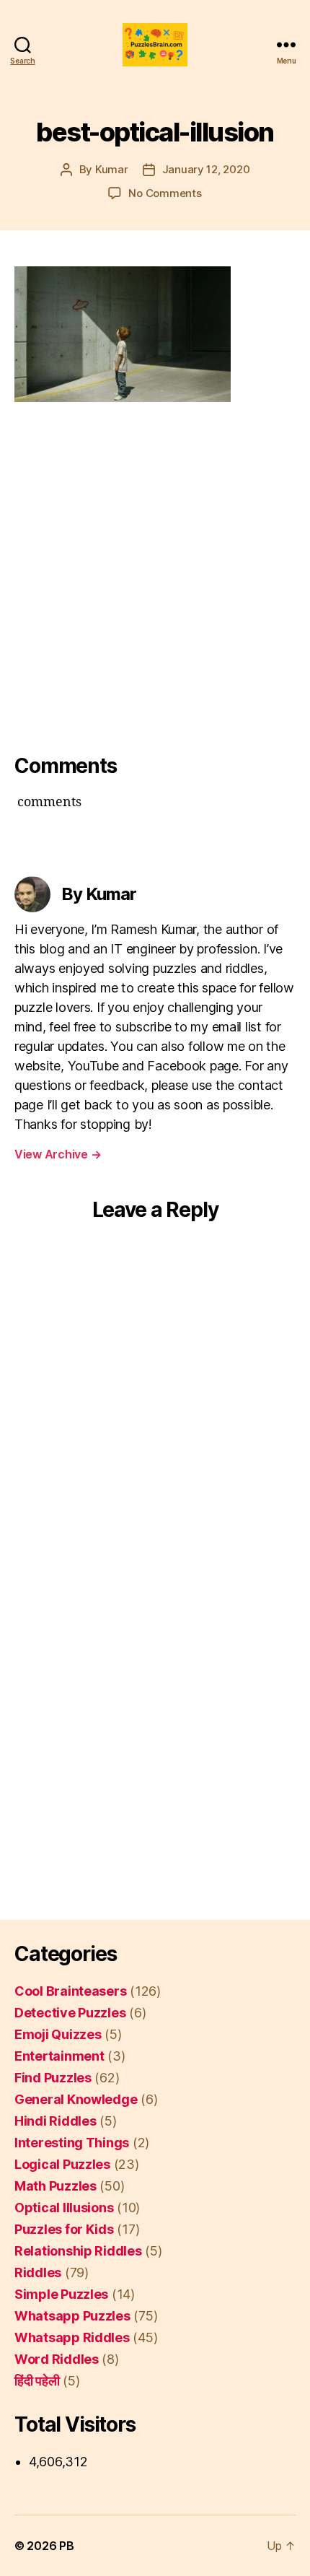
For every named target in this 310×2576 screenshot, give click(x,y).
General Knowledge (76, 2099)
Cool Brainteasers (70, 1991)
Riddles (38, 2272)
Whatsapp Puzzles (72, 2316)
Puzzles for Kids (64, 2229)
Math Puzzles (56, 2186)
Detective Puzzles (70, 2013)
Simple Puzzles (61, 2294)
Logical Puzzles (62, 2164)
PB (66, 2546)
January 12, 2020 (206, 169)
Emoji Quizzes (58, 2034)
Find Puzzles (53, 2078)
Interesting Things (72, 2143)
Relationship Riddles (78, 2251)
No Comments (165, 193)
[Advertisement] (155, 573)
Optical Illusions (64, 2208)
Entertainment (59, 2056)
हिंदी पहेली (37, 2381)
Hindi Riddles (56, 2121)
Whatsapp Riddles (72, 2337)
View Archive (58, 1154)
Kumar (112, 169)
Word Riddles (57, 2359)
